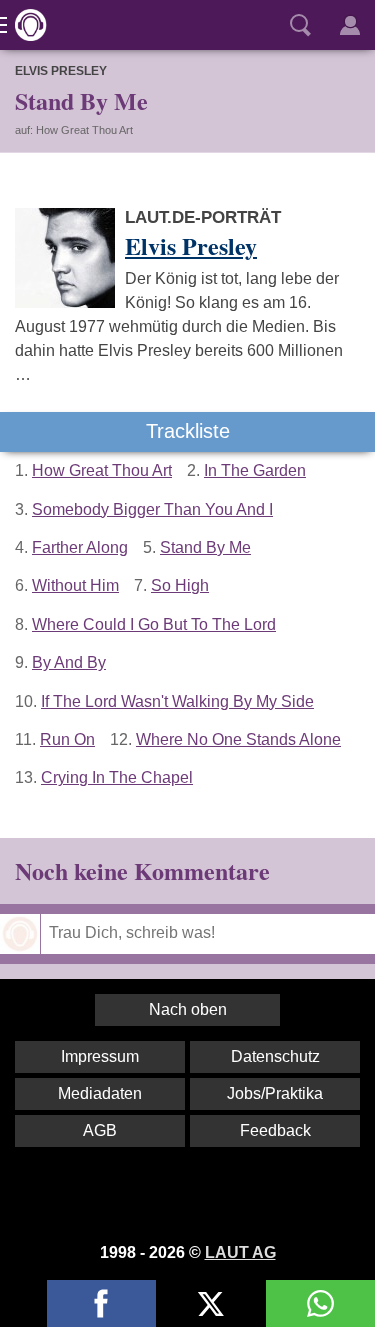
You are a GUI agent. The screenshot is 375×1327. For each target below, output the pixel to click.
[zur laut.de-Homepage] (25, 25)
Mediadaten (100, 1093)
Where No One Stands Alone (238, 739)
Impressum (100, 1056)
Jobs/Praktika (275, 1093)
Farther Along (80, 547)
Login (350, 25)
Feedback (275, 1130)
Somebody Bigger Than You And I (152, 509)
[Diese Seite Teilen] (101, 1303)
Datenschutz (275, 1056)
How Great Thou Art (102, 470)
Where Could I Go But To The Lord (154, 624)
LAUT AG (240, 1252)
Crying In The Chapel (117, 777)
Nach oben (188, 1009)
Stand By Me (205, 547)
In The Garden (255, 470)
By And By (69, 662)
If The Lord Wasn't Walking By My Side (177, 701)
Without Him (75, 585)
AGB (100, 1130)
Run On (67, 739)
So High (180, 585)
